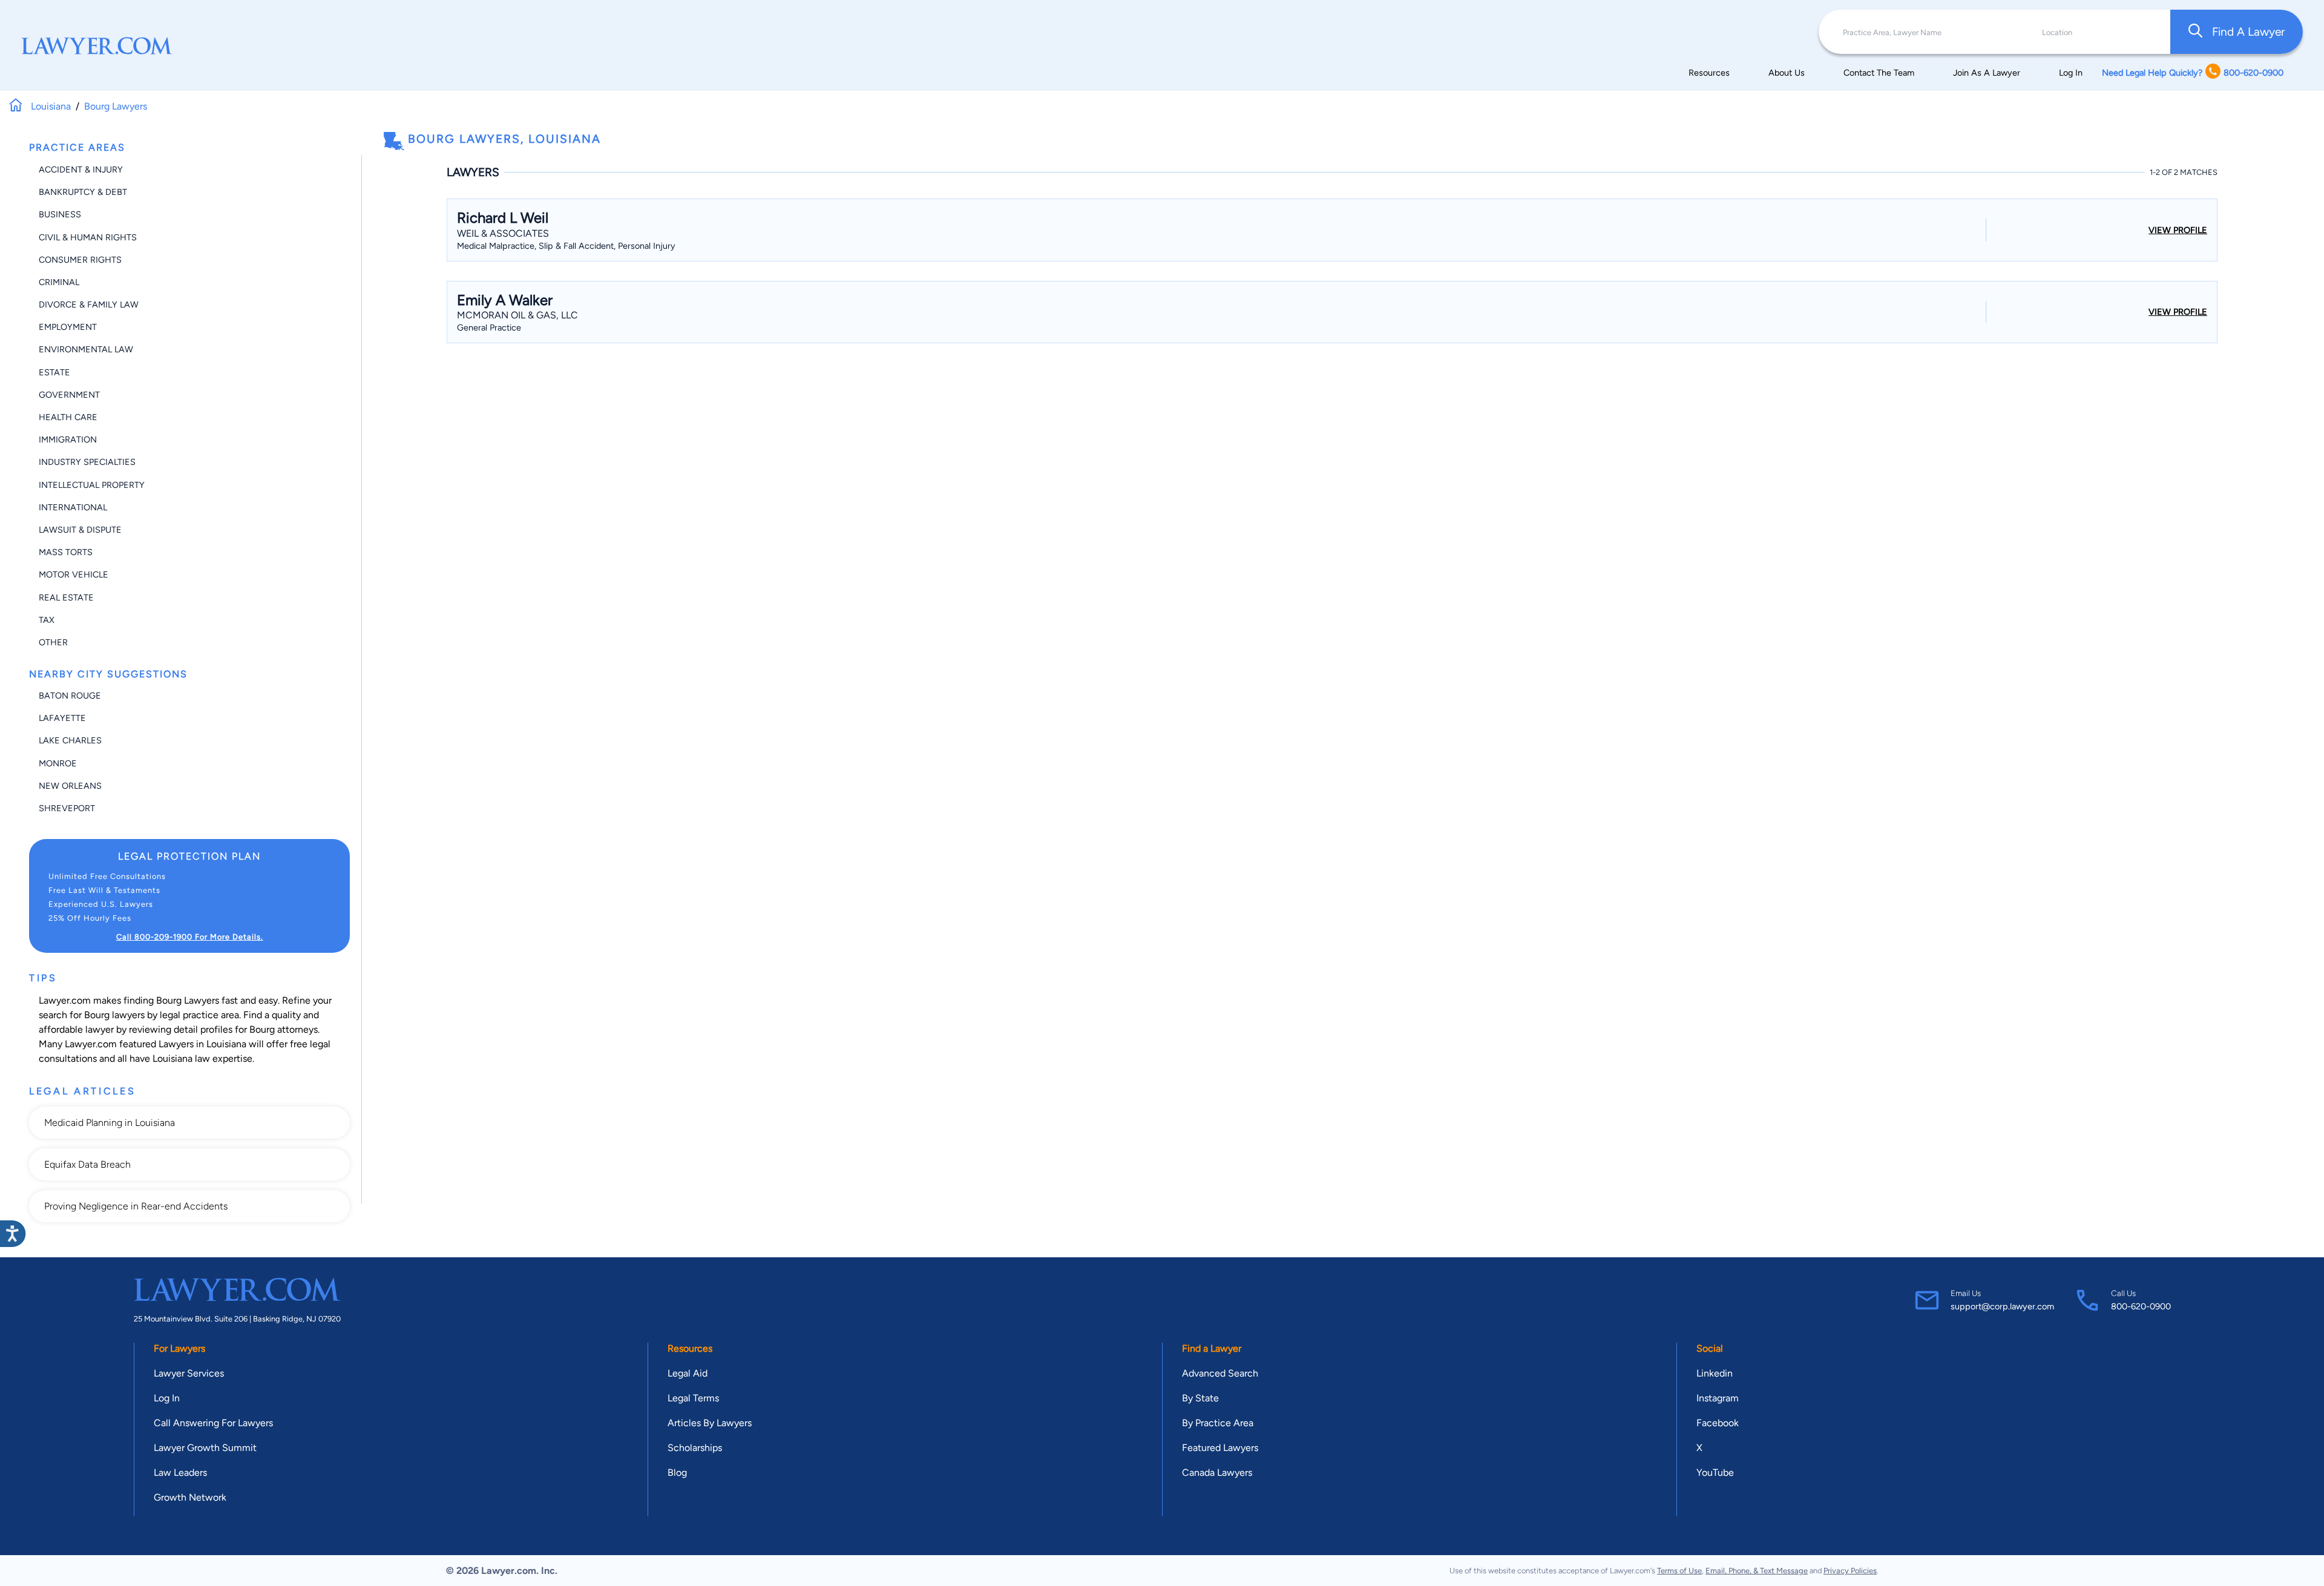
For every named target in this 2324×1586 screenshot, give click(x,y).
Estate (54, 372)
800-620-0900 (2141, 1306)
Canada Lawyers (1217, 1472)
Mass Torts (66, 552)
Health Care (68, 417)
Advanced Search (1220, 1373)
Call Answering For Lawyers (213, 1423)
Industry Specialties (87, 462)
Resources (1709, 73)
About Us (1787, 73)
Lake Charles (70, 740)
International (73, 507)
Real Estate (66, 597)
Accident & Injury (81, 169)
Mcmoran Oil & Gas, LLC (517, 315)
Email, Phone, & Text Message (1757, 1571)
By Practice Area (1218, 1423)
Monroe (58, 763)
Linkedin (1715, 1373)
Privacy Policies (1850, 1571)
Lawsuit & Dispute (80, 530)
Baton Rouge (70, 696)
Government (69, 395)
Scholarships (695, 1448)
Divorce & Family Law (89, 304)
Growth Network (190, 1497)
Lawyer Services (189, 1373)
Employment (68, 327)
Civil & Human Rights (88, 237)
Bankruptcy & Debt (83, 192)
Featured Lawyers (1220, 1448)
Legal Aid (688, 1373)
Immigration (68, 439)
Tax (47, 620)
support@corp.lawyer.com (2002, 1306)
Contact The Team (1879, 73)
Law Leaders (180, 1472)
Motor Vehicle (74, 574)
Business (60, 214)
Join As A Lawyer (1987, 73)
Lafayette (62, 718)
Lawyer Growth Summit (205, 1448)
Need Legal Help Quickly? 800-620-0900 (2193, 73)
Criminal (59, 282)
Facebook (1718, 1423)
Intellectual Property (92, 485)
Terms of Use (1679, 1571)
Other (53, 642)
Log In (2071, 73)
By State (1200, 1398)
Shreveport (67, 808)
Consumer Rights (80, 260)
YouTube (1715, 1472)
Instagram (1718, 1398)
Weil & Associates (503, 233)
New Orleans (70, 786)
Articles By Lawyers (710, 1423)
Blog (677, 1472)
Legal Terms (693, 1398)
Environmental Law (86, 349)
